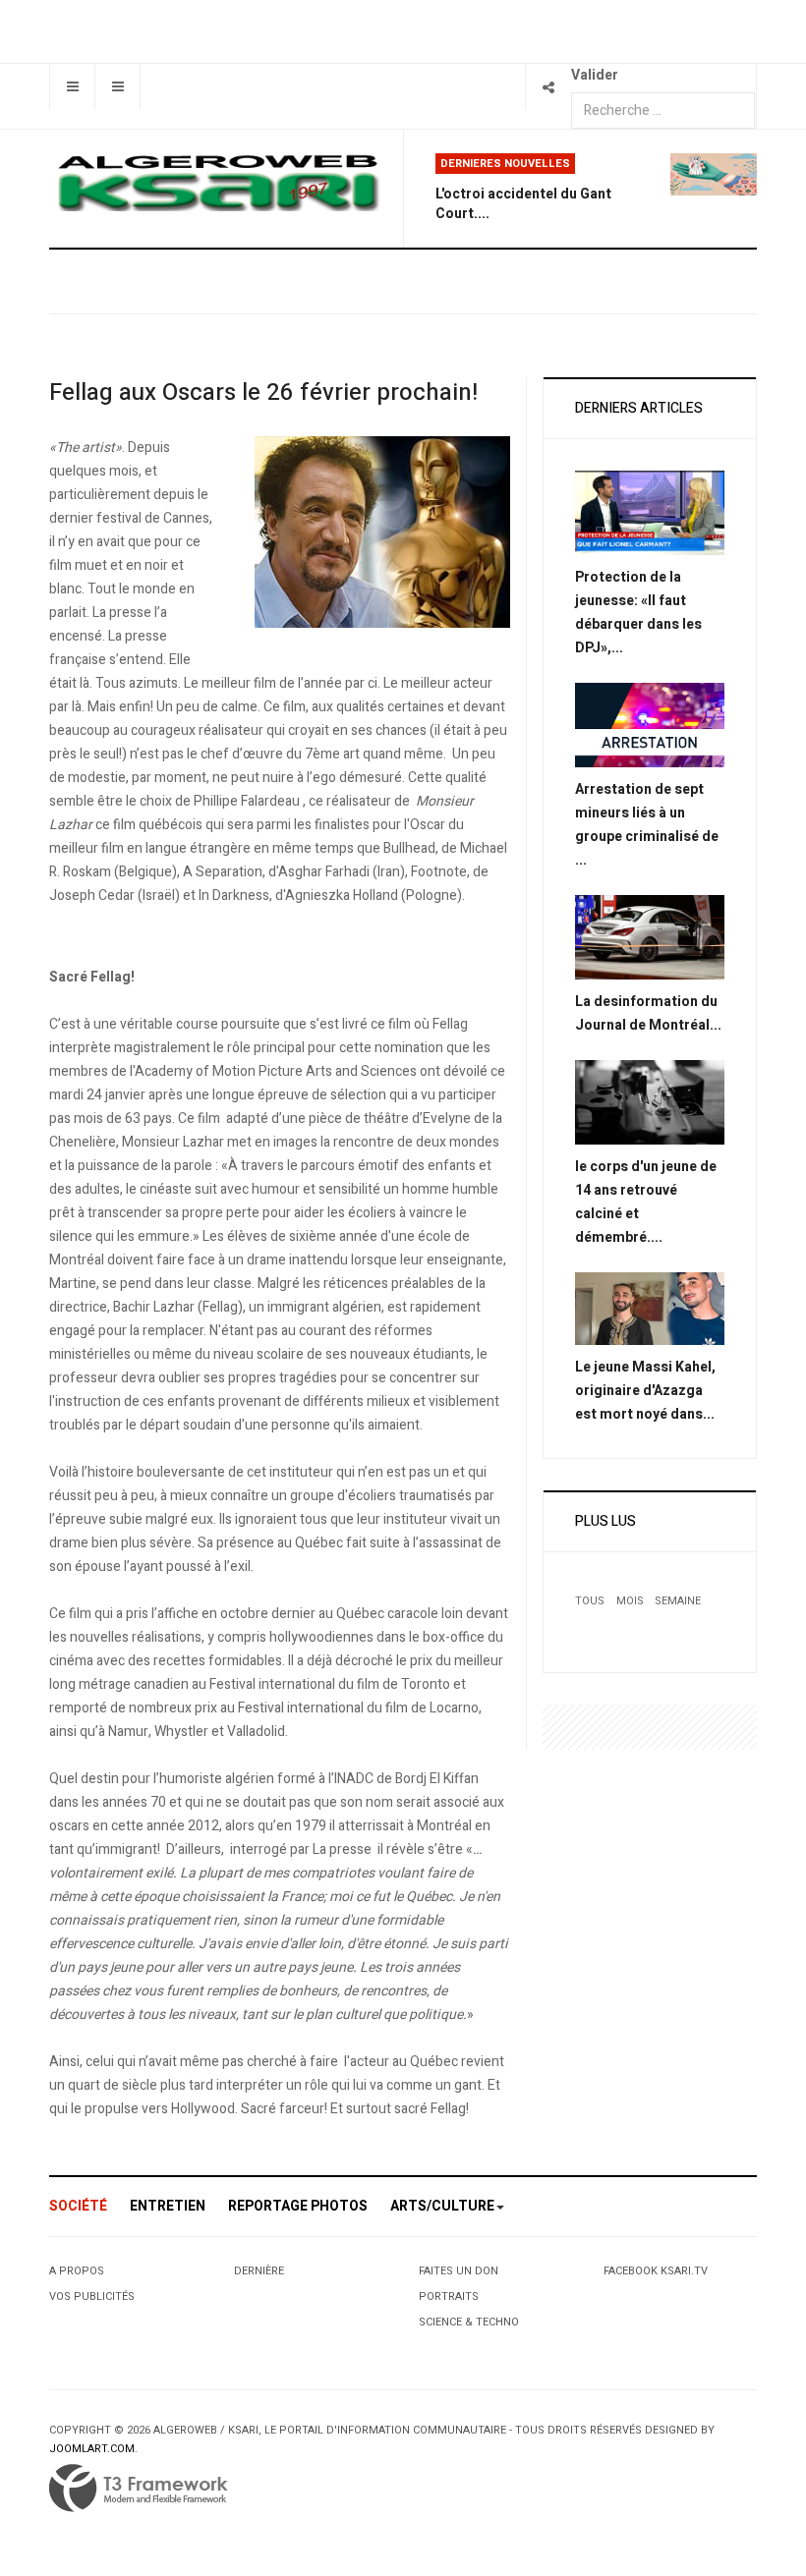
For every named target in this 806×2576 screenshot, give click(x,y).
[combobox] (663, 111)
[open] (72, 87)
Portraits (449, 2296)
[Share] (548, 87)
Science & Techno (469, 2322)
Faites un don (459, 2271)
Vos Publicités (92, 2296)
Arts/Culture (442, 2206)
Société (78, 2206)
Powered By (139, 2489)
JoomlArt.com (92, 2449)
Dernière (259, 2271)
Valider (595, 75)
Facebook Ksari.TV (656, 2271)
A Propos (77, 2271)
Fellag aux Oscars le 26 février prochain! (263, 392)
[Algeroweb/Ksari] (218, 182)
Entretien (168, 2206)
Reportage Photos (298, 2206)
